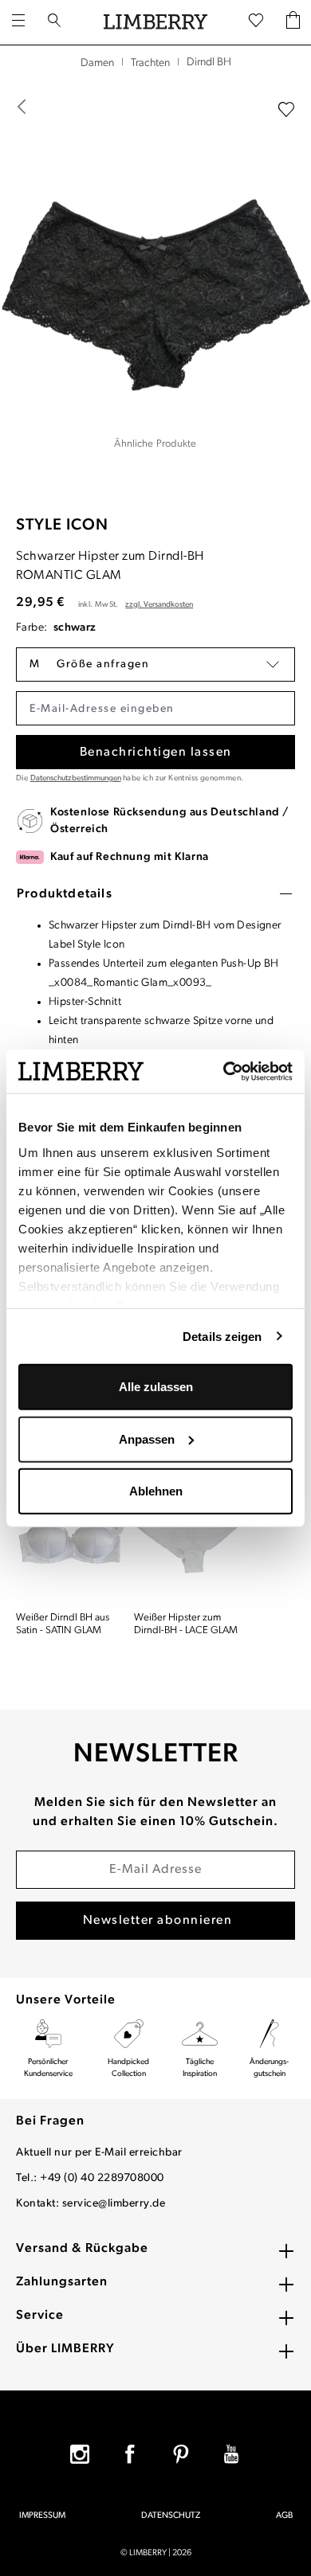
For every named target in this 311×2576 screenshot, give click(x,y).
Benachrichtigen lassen (156, 752)
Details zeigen (222, 1336)
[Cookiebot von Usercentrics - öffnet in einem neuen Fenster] (224, 1071)
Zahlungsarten (62, 2282)
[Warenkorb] (293, 22)
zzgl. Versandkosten (159, 605)
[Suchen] (54, 22)
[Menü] (18, 22)
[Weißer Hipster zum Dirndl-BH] (188, 1536)
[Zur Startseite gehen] (155, 22)
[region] (155, 287)
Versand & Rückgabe (82, 2249)
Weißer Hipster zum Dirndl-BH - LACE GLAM (186, 1624)
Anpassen (147, 1438)
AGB (284, 2516)
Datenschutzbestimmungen (76, 778)
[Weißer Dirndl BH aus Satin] (70, 1536)
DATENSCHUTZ (171, 2516)
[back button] (22, 107)
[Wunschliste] (256, 21)
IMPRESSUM (42, 2516)
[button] (155, 665)
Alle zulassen (156, 1387)
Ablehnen (156, 1491)
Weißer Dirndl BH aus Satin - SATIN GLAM (63, 1624)
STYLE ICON (62, 526)
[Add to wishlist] (286, 110)
